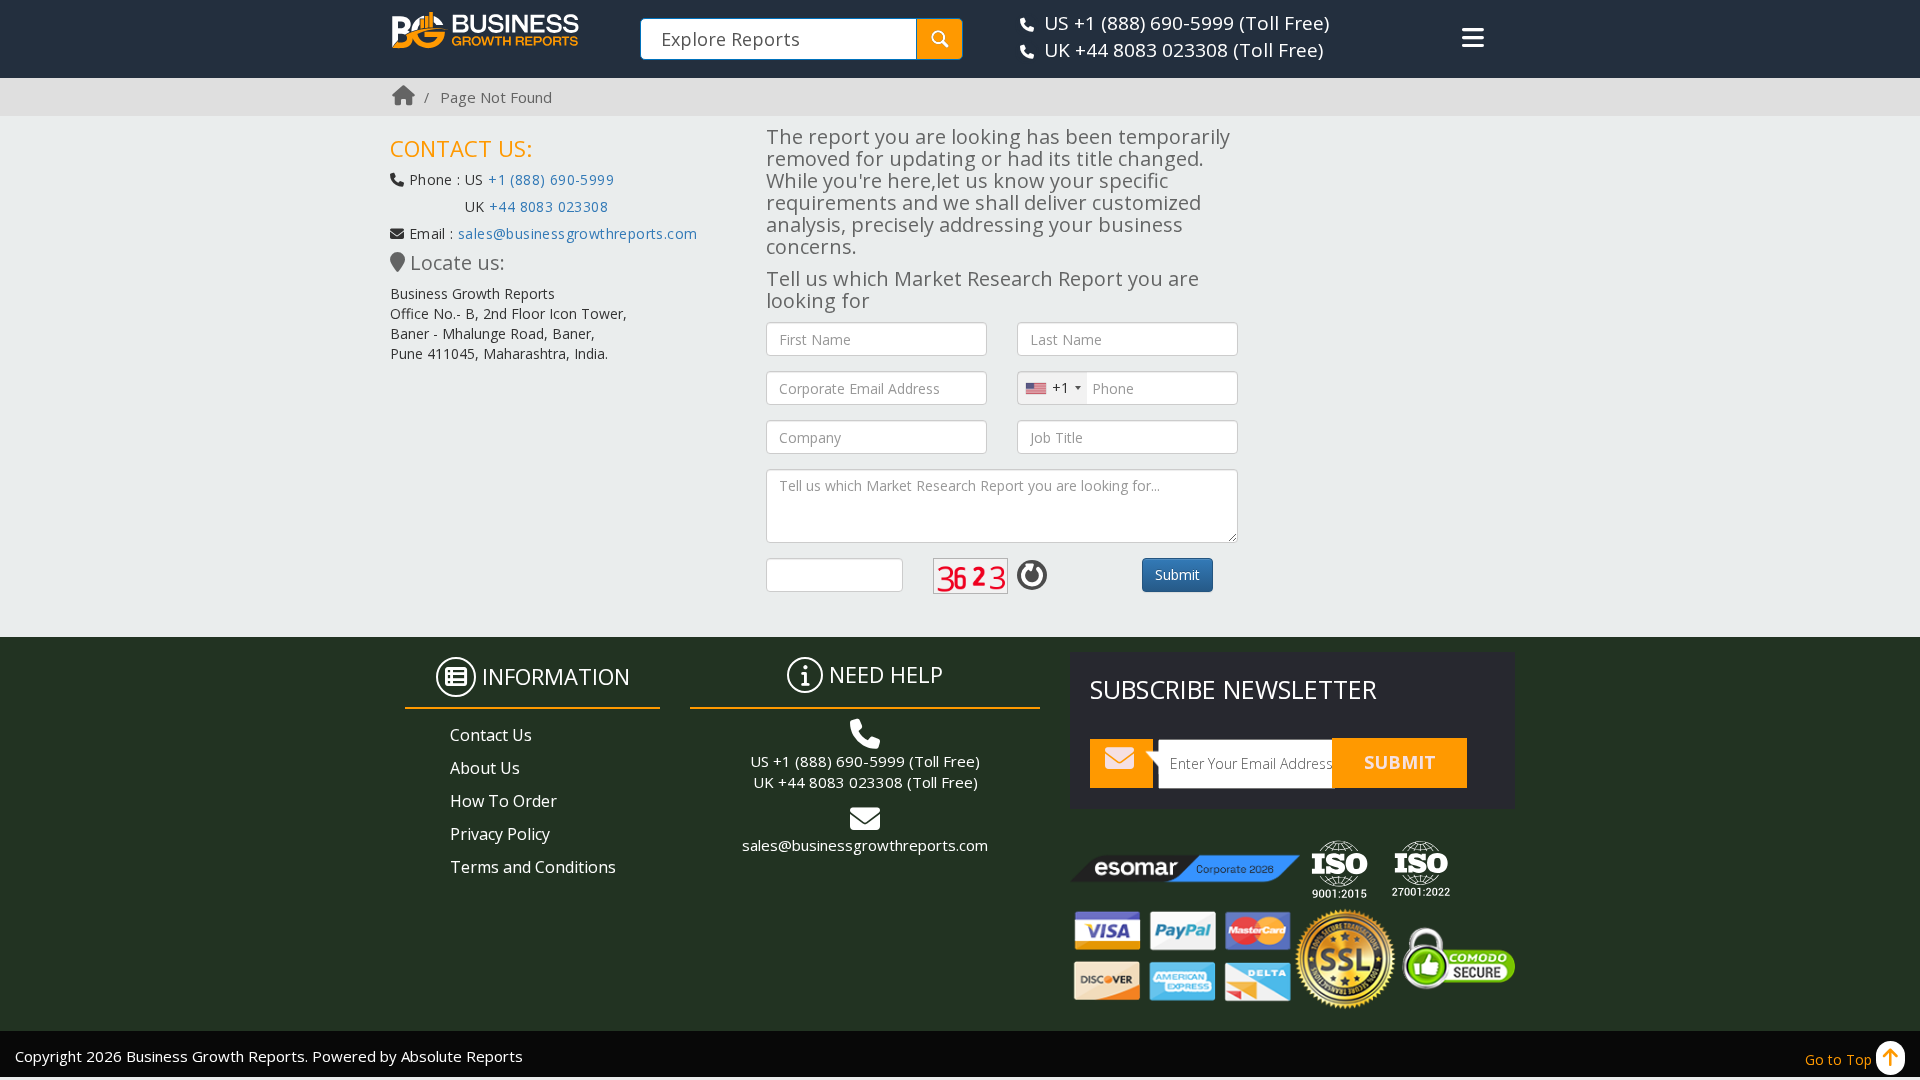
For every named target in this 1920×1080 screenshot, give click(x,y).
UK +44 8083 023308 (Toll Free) (865, 782)
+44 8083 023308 (546, 206)
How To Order (503, 801)
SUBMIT (1400, 762)
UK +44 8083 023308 (1136, 50)
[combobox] (1052, 388)
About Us (485, 768)
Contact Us (491, 735)
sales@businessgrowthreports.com (577, 233)
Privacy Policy (500, 834)
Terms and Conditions (533, 867)
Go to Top (1840, 1059)
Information (556, 676)
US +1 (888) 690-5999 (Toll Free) (865, 761)
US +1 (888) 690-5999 (1139, 23)
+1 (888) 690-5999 (551, 179)
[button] (1473, 38)
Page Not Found (496, 97)
